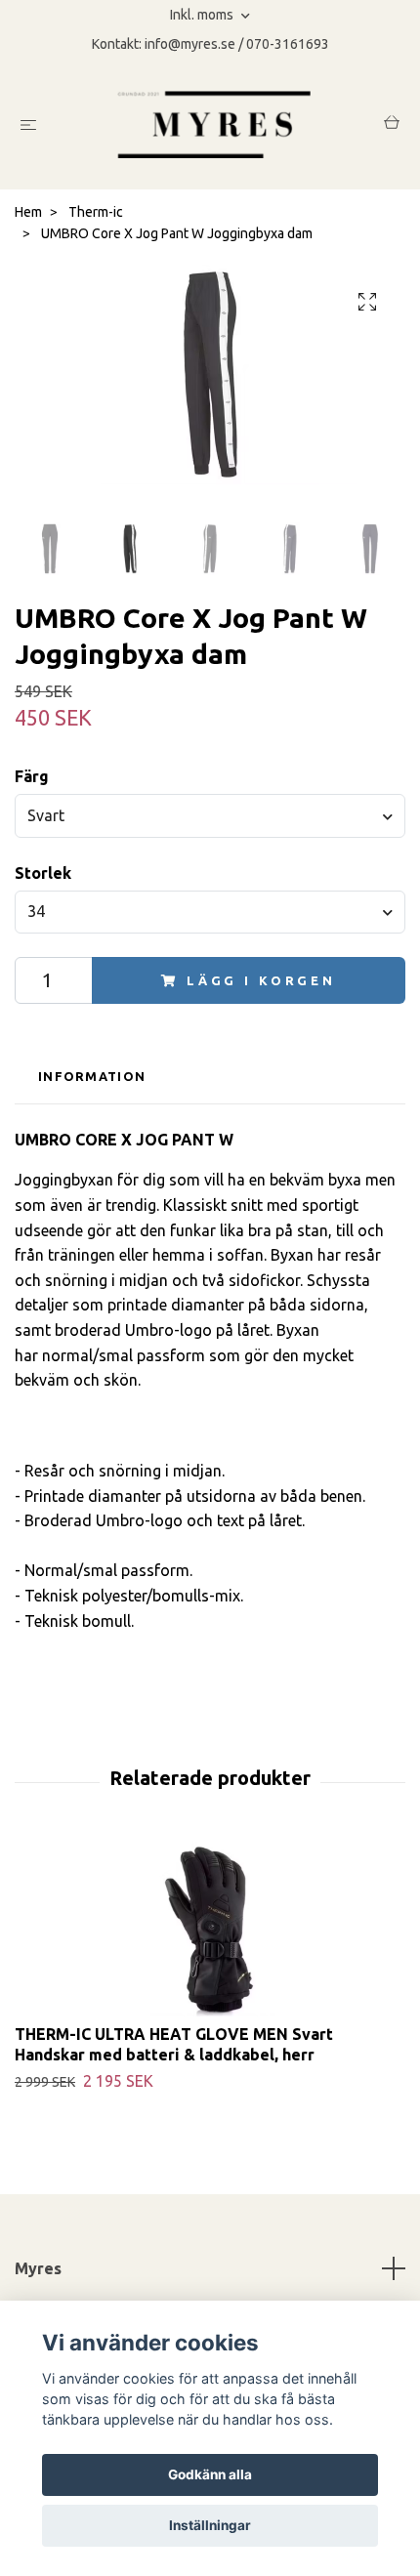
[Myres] (214, 125)
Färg (32, 776)
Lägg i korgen (261, 980)
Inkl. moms (203, 15)
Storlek (43, 873)
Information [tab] (92, 1076)
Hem (28, 212)
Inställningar (210, 2525)
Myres (38, 2268)
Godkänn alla (210, 2474)
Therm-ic (96, 212)
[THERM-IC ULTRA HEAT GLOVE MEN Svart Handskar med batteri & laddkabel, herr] (210, 1927)
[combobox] (210, 815)
